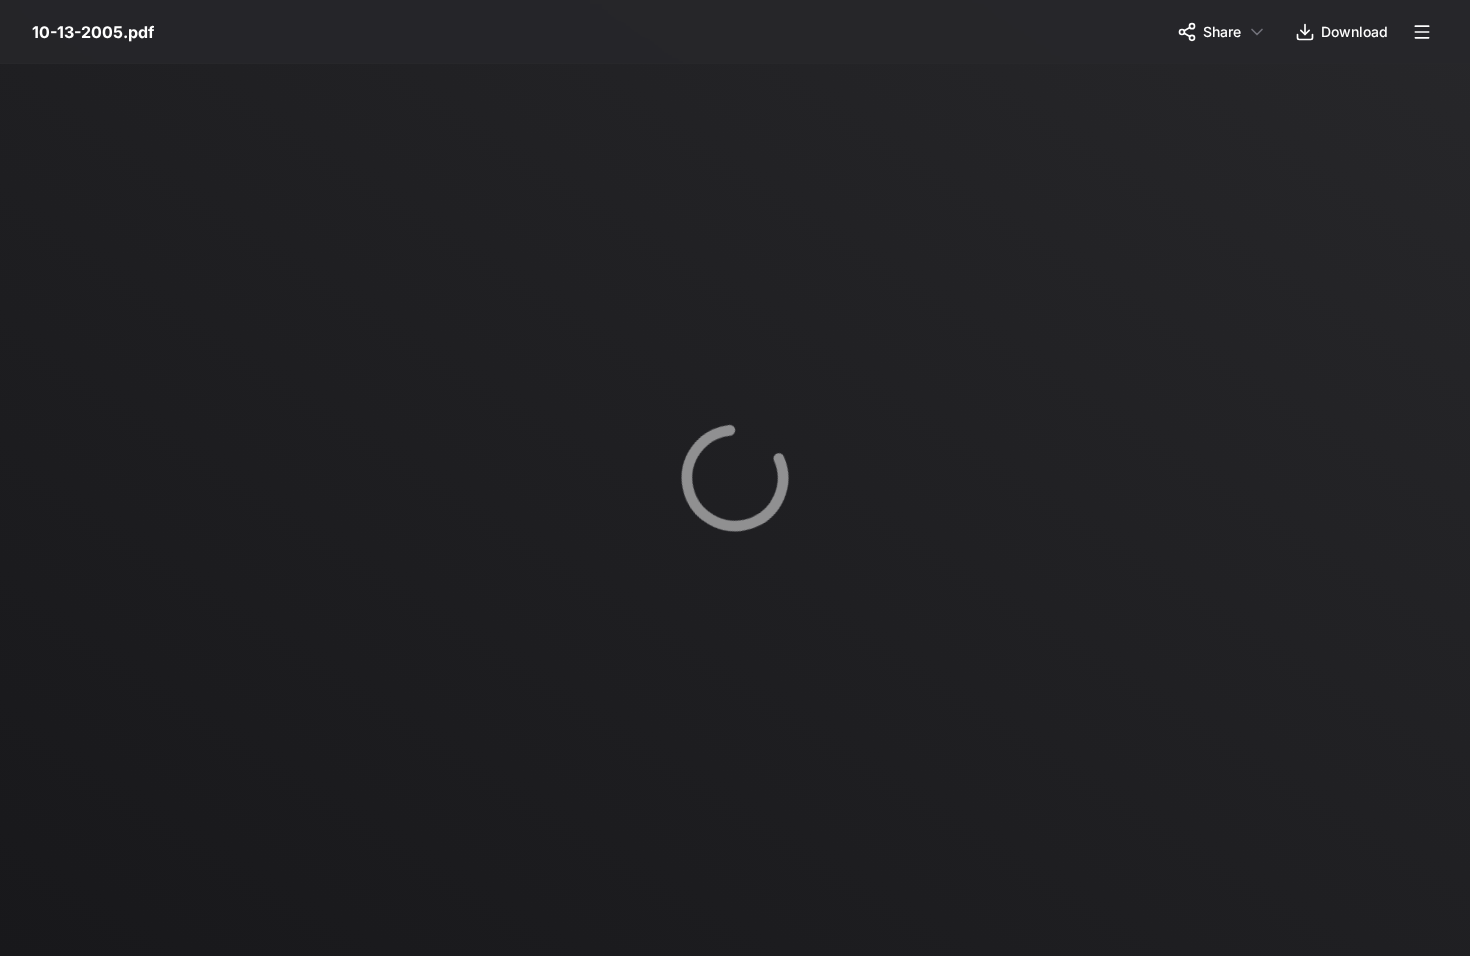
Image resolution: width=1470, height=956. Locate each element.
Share (1222, 31)
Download (1354, 31)
